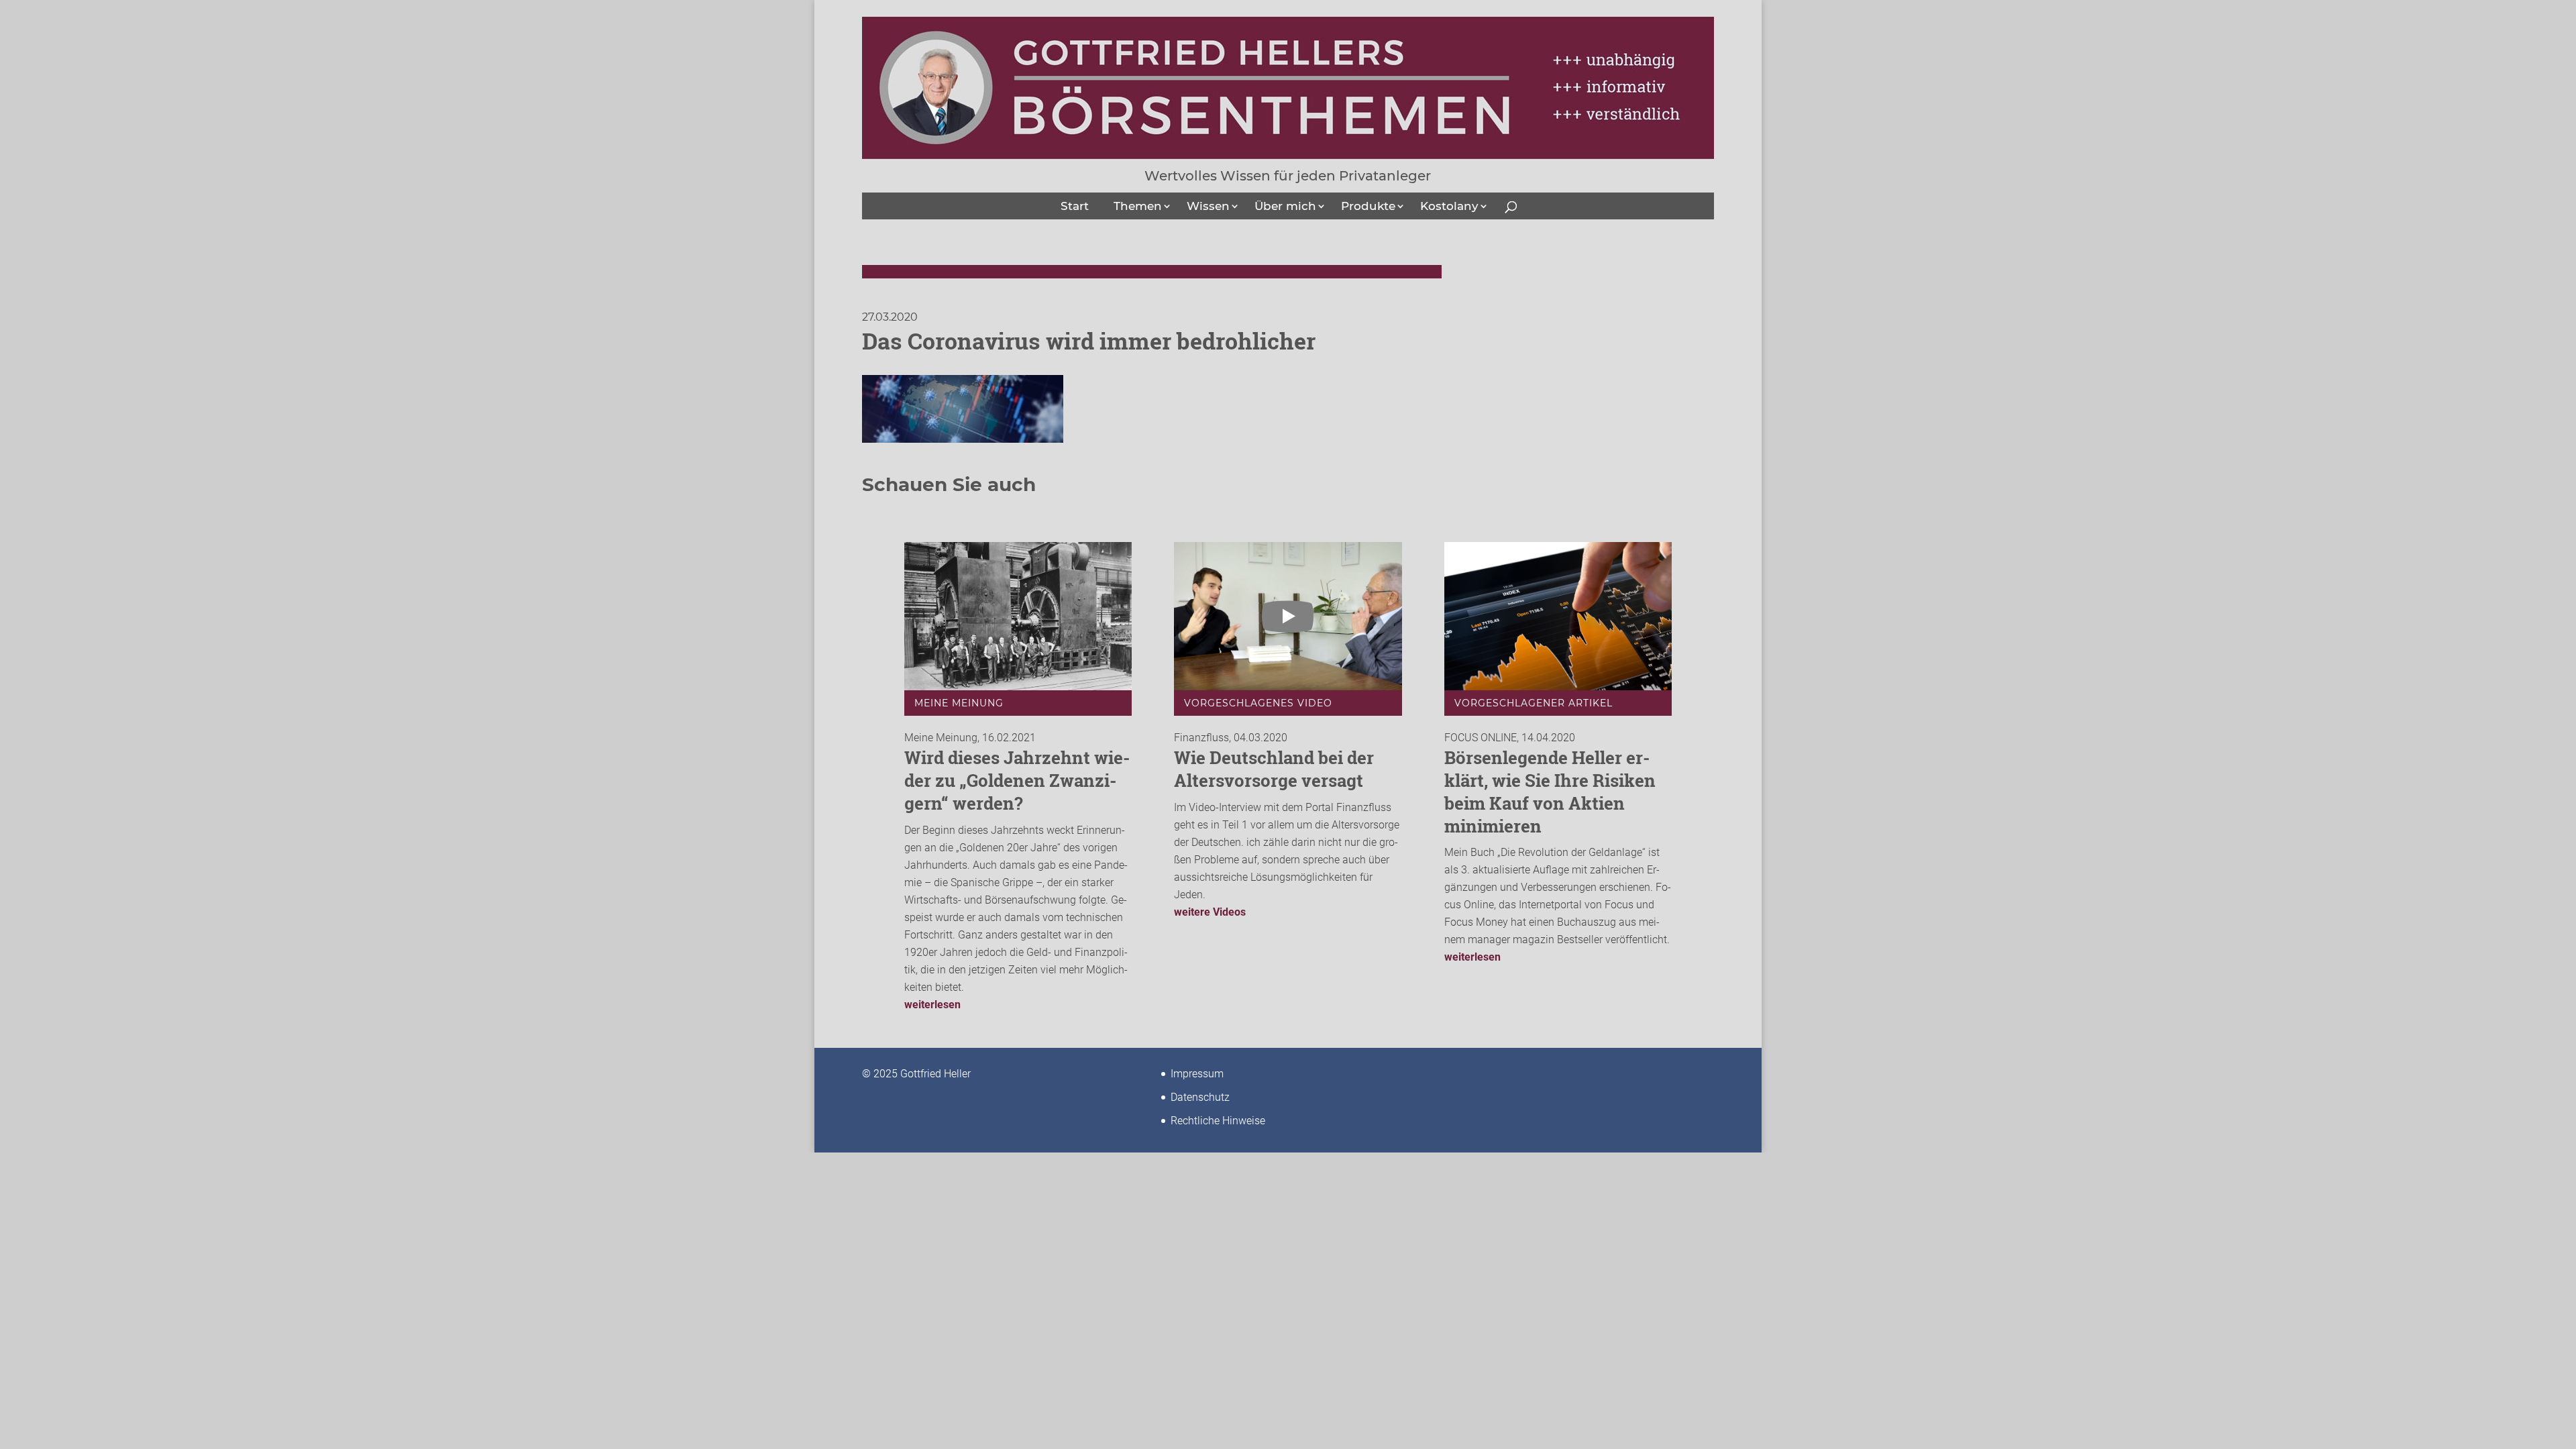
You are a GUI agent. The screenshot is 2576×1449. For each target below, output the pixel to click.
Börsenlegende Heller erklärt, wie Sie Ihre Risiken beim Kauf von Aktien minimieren (1550, 791)
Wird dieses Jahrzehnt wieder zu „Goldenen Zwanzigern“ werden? (1017, 780)
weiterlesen (932, 1005)
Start (1075, 206)
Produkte (1368, 206)
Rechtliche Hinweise (1218, 1121)
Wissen (1208, 206)
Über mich (1285, 206)
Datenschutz (1200, 1097)
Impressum (1197, 1074)
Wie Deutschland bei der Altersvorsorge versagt (1274, 769)
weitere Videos (1210, 912)
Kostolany (1449, 206)
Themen (1138, 206)
